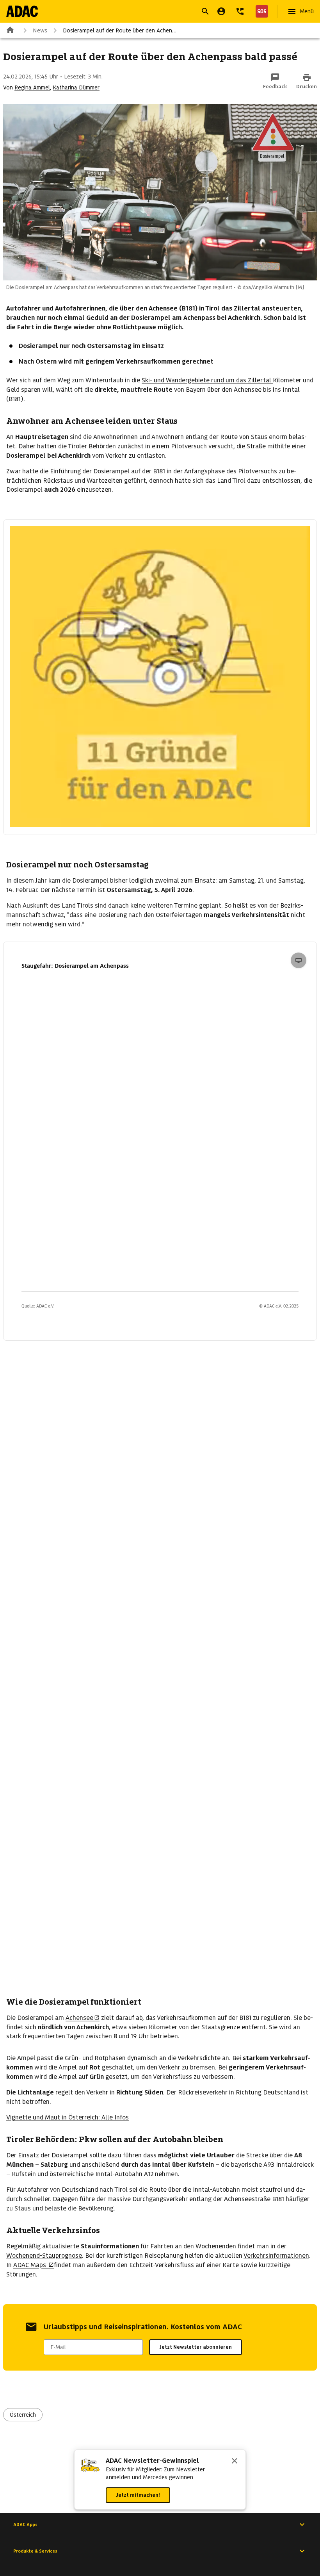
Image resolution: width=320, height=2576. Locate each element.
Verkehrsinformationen (276, 2256)
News (40, 30)
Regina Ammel (32, 87)
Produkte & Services (35, 2551)
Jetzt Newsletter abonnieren (196, 2347)
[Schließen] (235, 2462)
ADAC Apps (25, 2524)
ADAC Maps (30, 2265)
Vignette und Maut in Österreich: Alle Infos (68, 2117)
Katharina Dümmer (76, 87)
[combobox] (151, 12)
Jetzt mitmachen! (138, 2495)
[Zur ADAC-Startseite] (22, 11)
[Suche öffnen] (205, 11)
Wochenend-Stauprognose (44, 2256)
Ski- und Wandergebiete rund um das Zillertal (207, 380)
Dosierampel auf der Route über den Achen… (120, 30)
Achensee (79, 2018)
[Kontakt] (240, 11)
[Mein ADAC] (221, 11)
